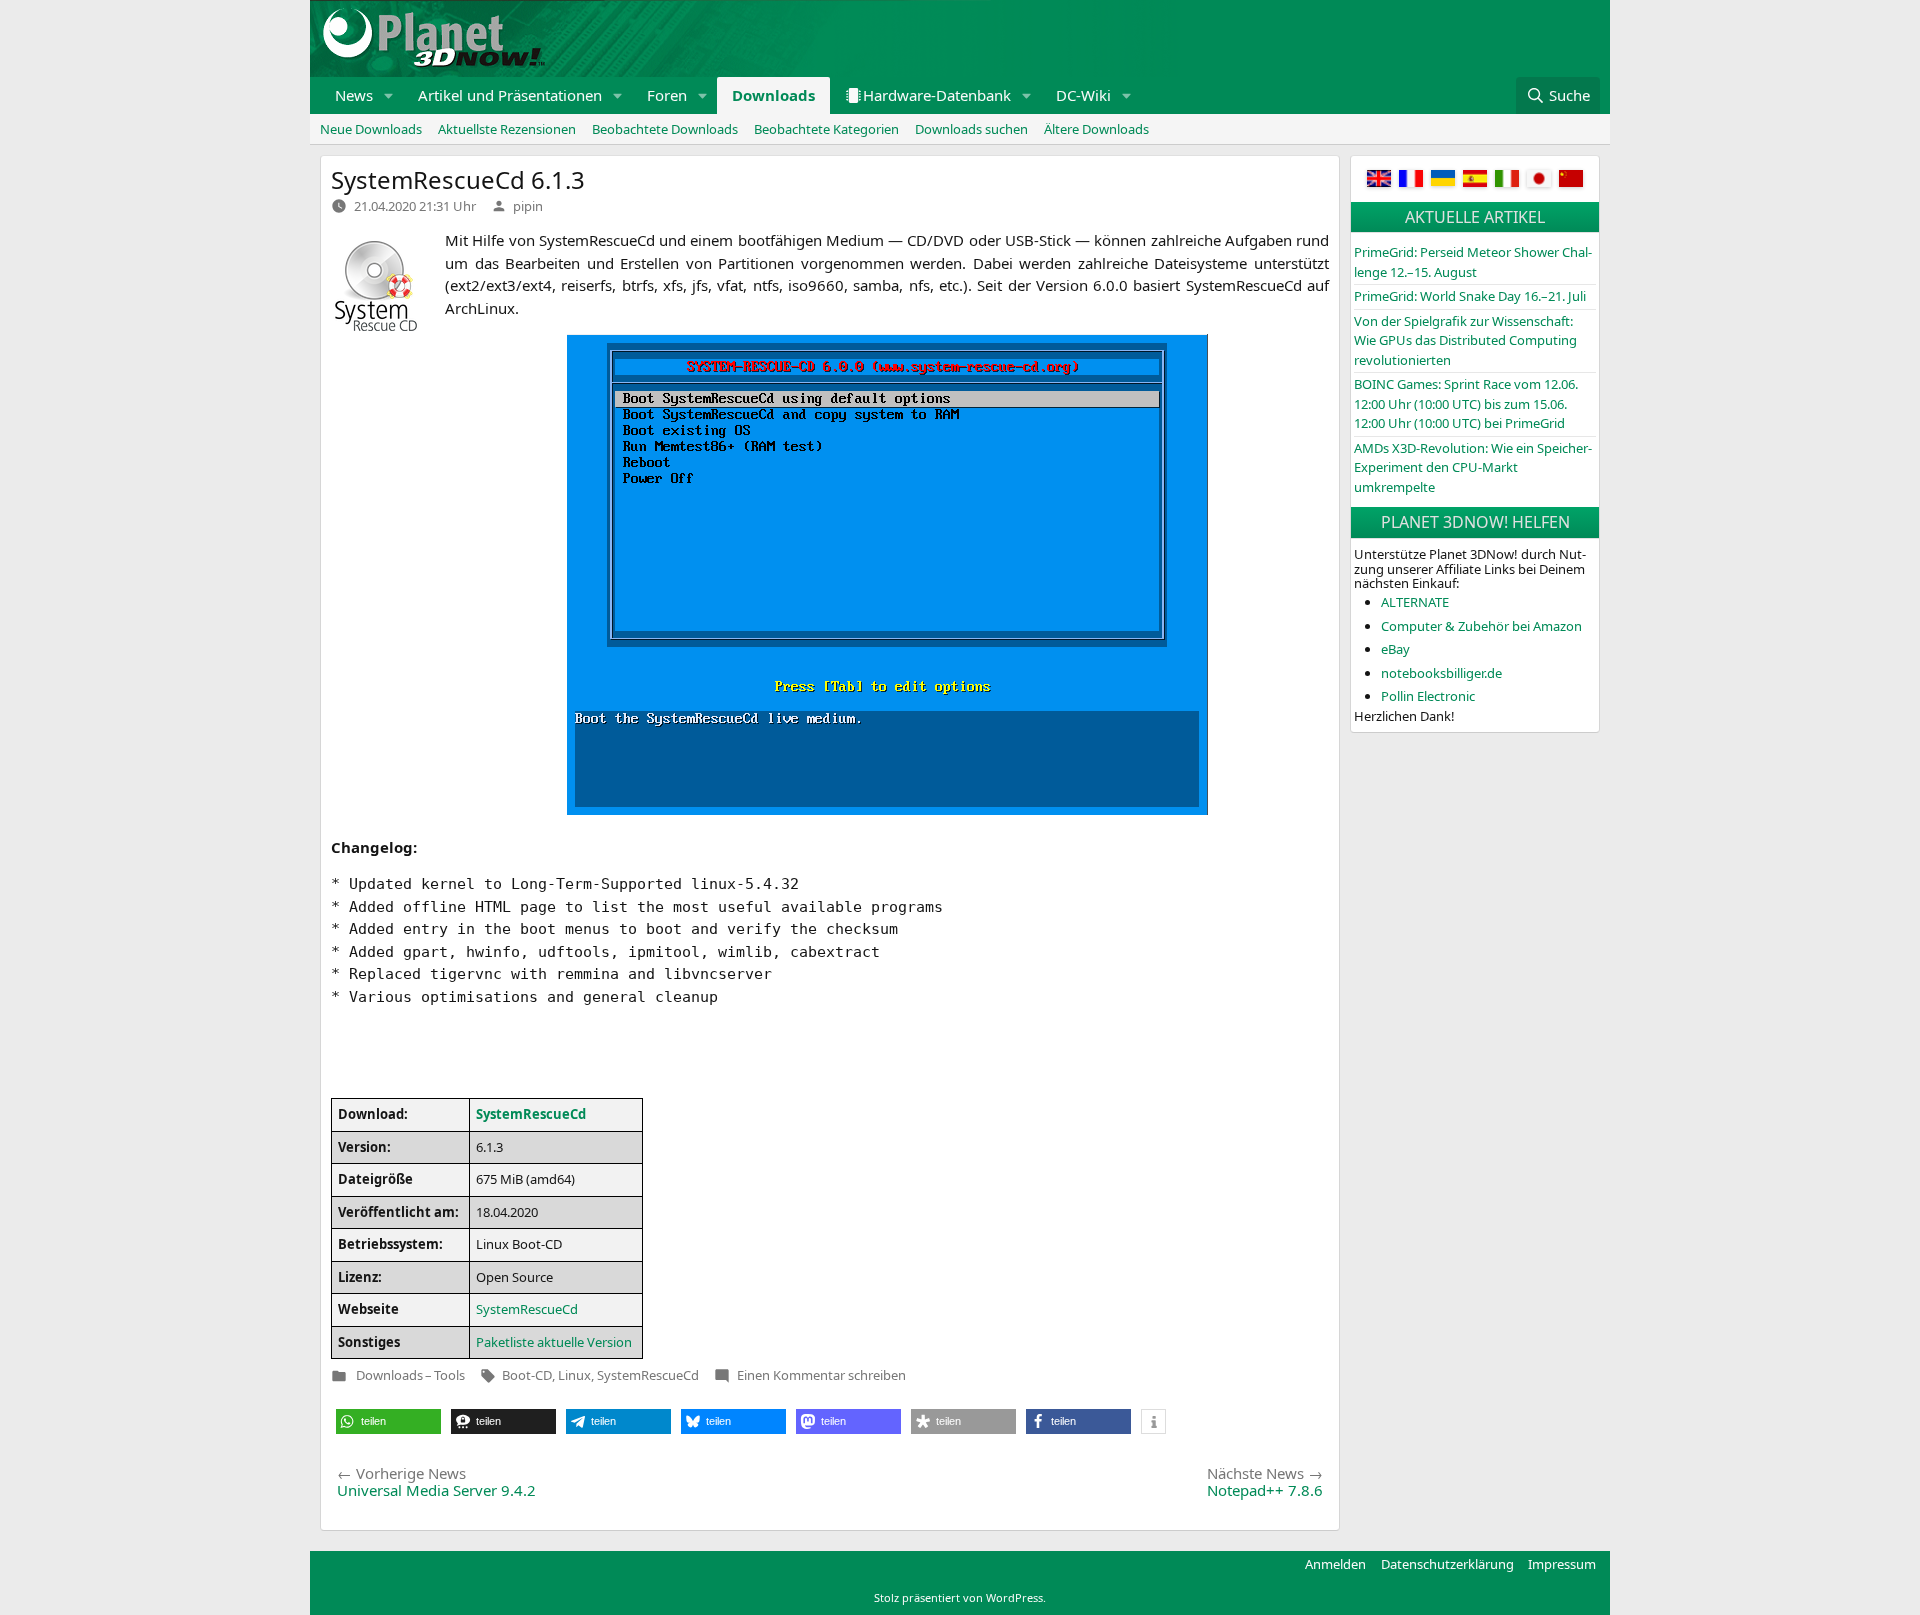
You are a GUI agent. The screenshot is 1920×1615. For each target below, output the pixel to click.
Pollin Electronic (1428, 696)
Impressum (1562, 1564)
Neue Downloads (371, 129)
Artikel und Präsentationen (510, 95)
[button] (389, 95)
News (354, 95)
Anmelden (1335, 1564)
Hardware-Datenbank (937, 95)
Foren (667, 95)
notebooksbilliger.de (1441, 673)
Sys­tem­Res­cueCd (531, 1114)
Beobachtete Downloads (665, 129)
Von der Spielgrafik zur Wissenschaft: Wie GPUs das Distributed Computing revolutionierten (1465, 340)
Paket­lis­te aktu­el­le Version (554, 1342)
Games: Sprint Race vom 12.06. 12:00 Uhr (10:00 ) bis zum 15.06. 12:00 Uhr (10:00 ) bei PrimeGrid (1466, 403)
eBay (1395, 649)
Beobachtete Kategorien (826, 129)
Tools (449, 1375)
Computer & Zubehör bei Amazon (1481, 626)
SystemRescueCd (648, 1375)
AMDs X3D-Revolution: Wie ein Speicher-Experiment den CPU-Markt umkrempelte (1473, 467)
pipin (528, 206)
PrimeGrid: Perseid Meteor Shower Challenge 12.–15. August (1473, 262)
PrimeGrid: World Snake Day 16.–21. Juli (1470, 296)
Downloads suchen (971, 129)
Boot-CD (527, 1375)
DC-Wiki (1083, 95)
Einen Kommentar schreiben (821, 1375)
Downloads (773, 95)
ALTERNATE (1415, 602)
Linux (574, 1375)
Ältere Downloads (1096, 129)
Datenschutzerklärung (1447, 1564)
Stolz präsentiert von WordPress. (960, 1597)
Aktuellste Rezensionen (507, 129)
